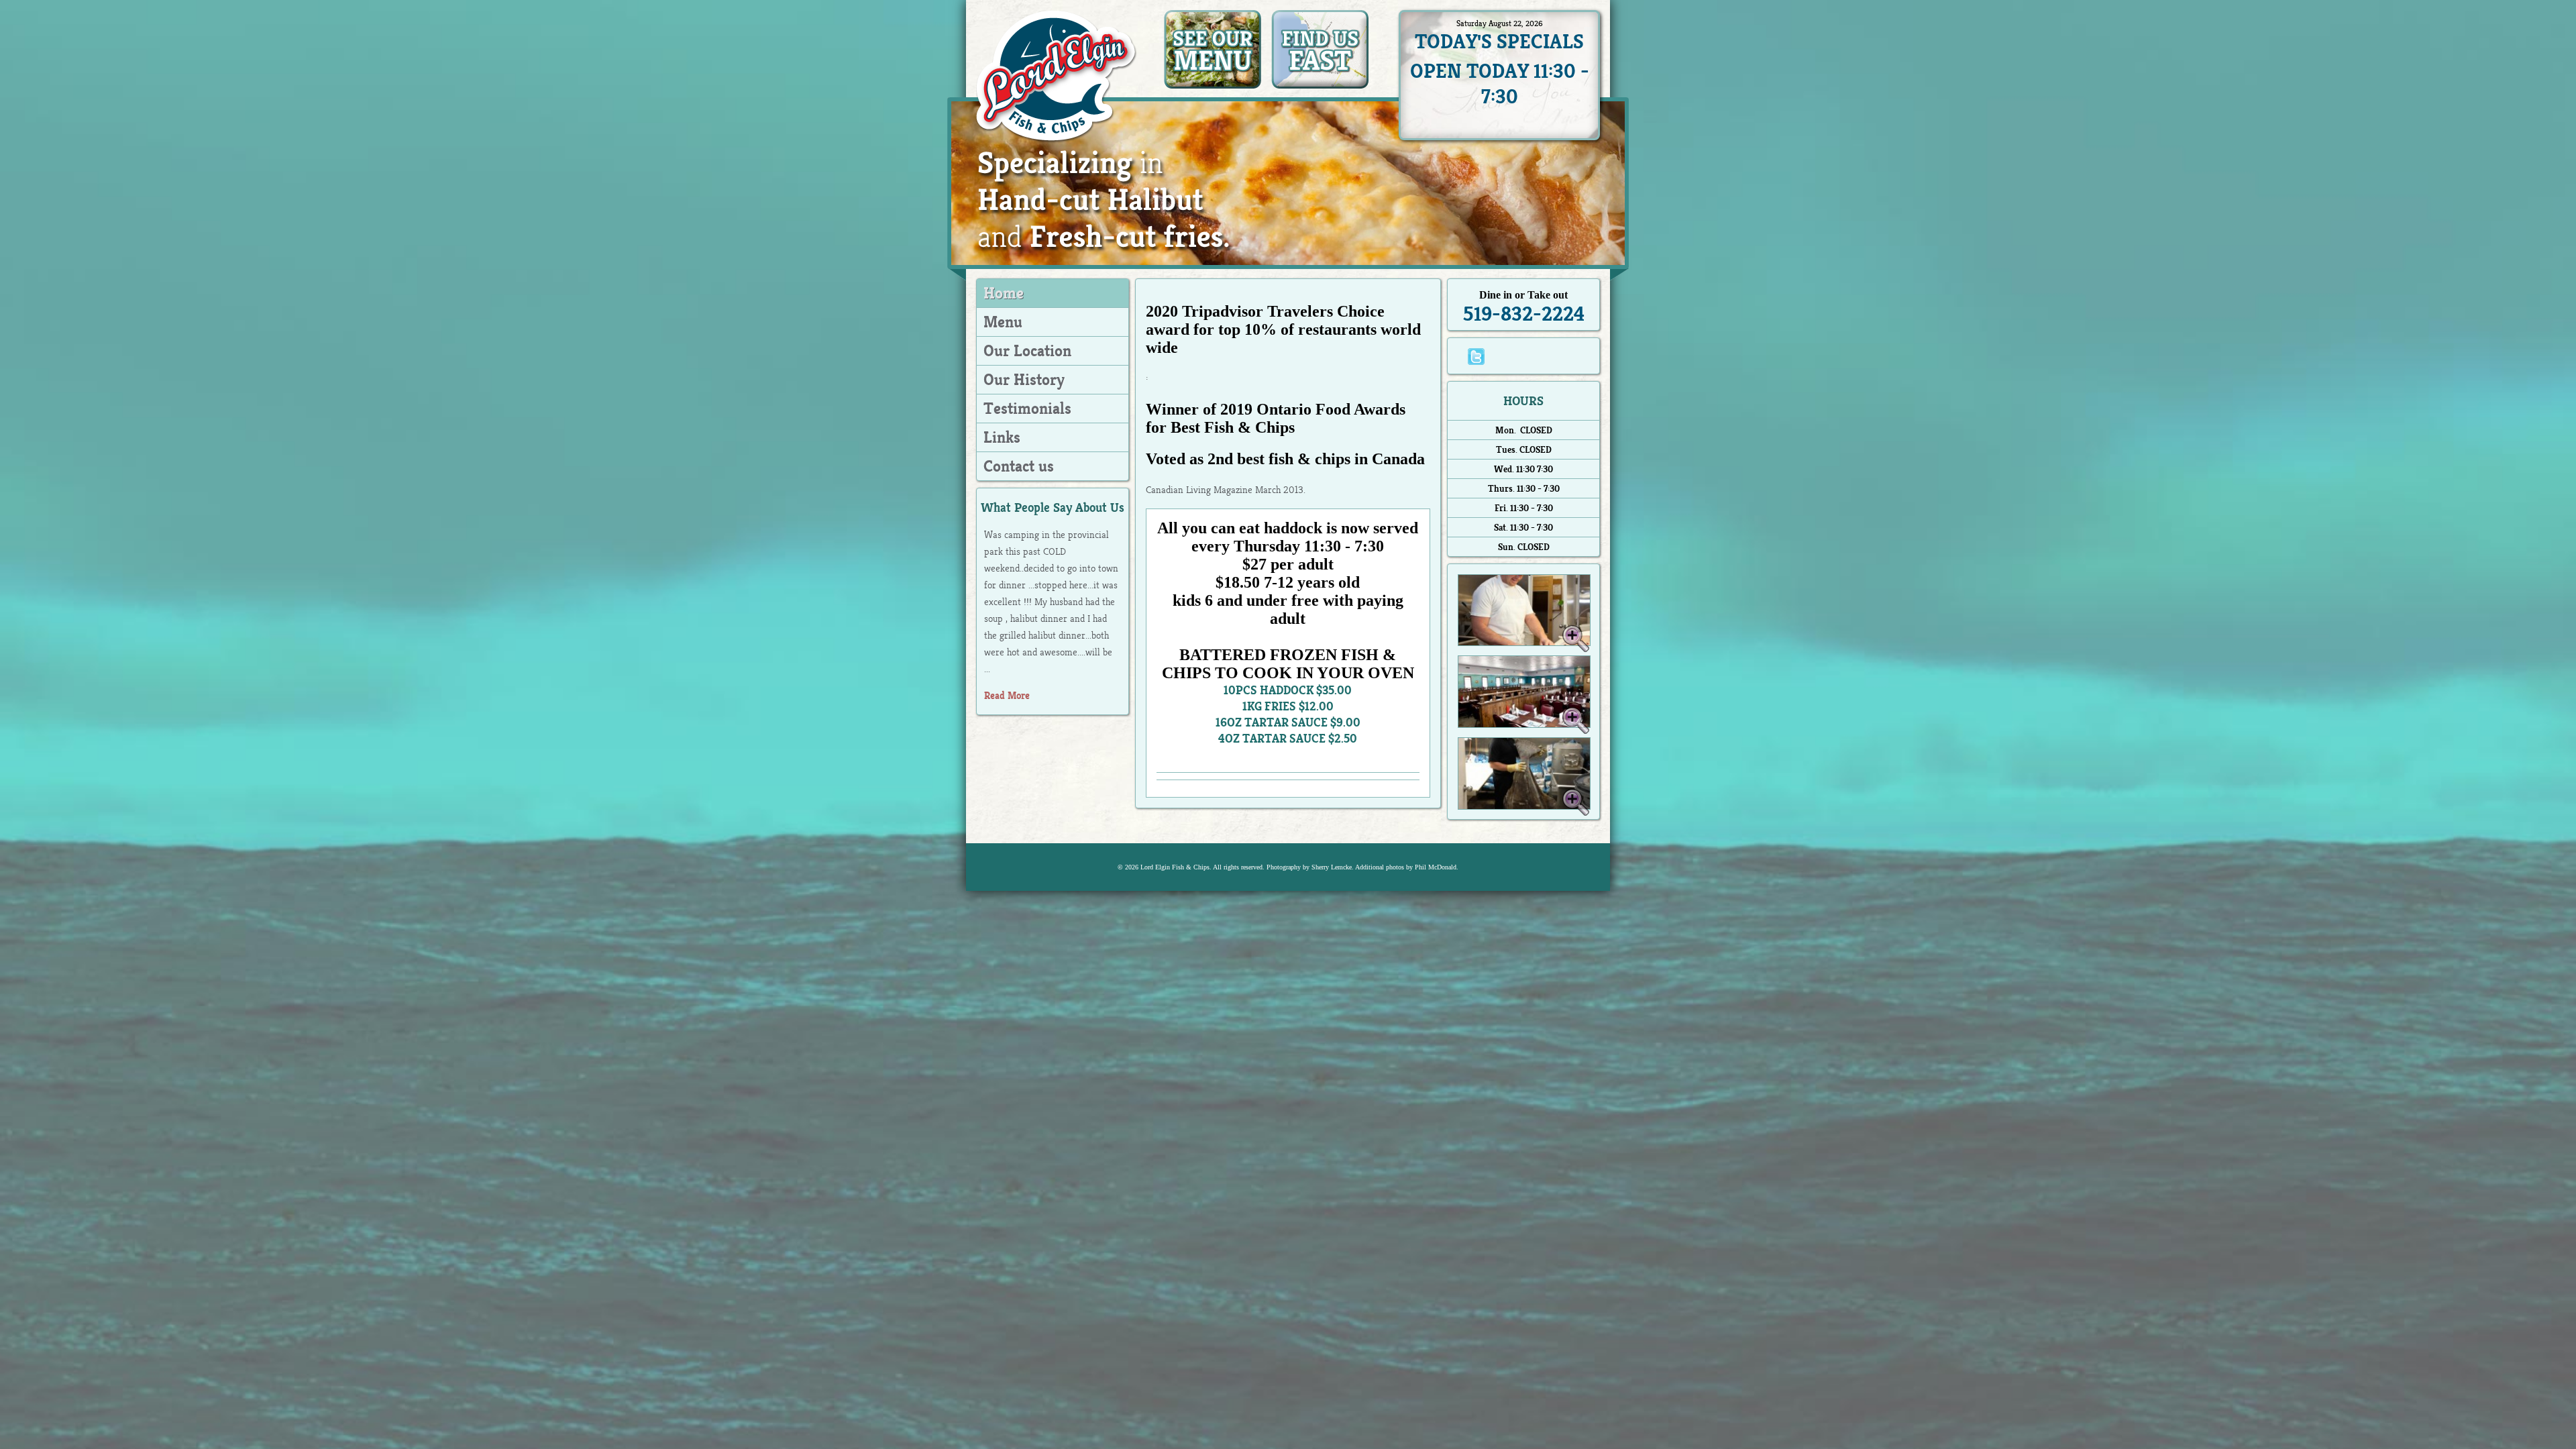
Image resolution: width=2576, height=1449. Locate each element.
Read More (1007, 696)
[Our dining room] (1524, 724)
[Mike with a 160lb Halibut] (1524, 806)
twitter (1476, 357)
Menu (1003, 322)
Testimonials (1027, 409)
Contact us (1019, 466)
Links (1002, 437)
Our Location (1027, 351)
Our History (1024, 380)
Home (1004, 293)
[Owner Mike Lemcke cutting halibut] (1524, 642)
